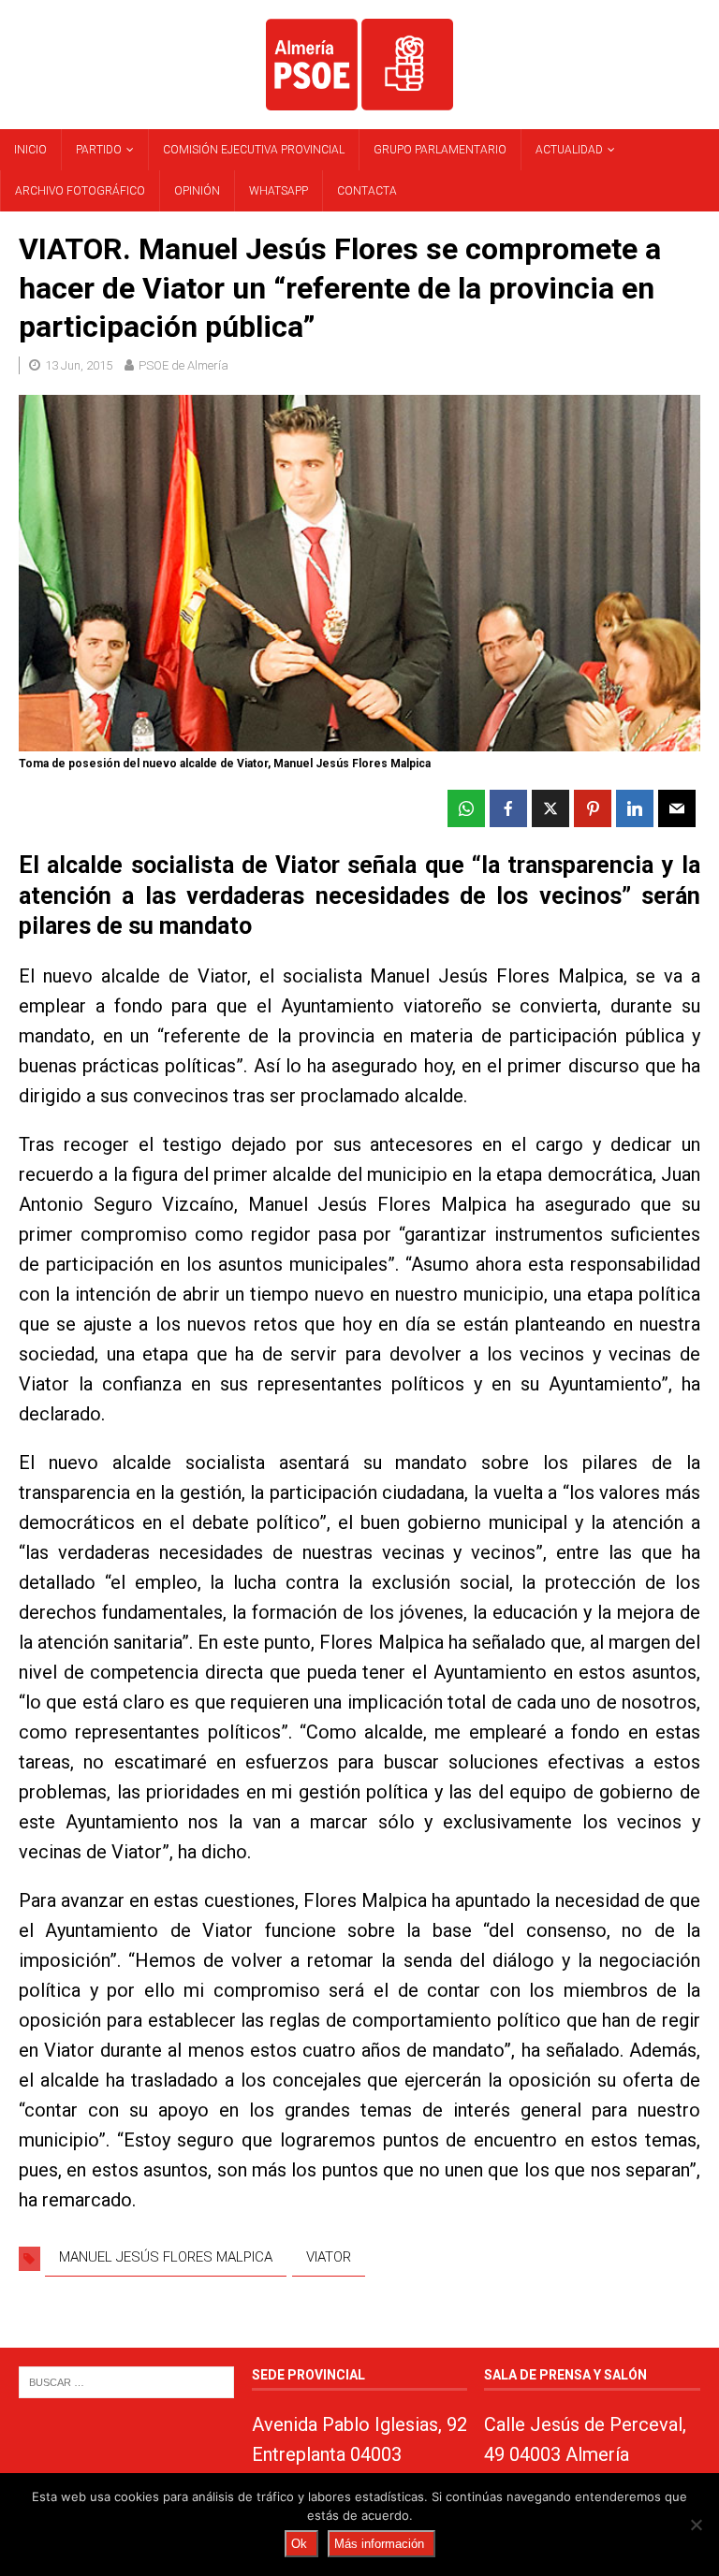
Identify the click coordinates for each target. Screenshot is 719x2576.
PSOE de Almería (183, 365)
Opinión (197, 191)
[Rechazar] (696, 2525)
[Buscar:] (126, 2381)
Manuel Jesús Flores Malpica (166, 2257)
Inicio (30, 150)
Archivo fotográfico (80, 191)
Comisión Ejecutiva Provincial (254, 150)
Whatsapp (279, 191)
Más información (379, 2544)
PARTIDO (99, 150)
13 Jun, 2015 (79, 365)
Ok (299, 2544)
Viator (329, 2257)
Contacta (367, 191)
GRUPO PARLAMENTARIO (440, 150)
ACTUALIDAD (569, 150)
